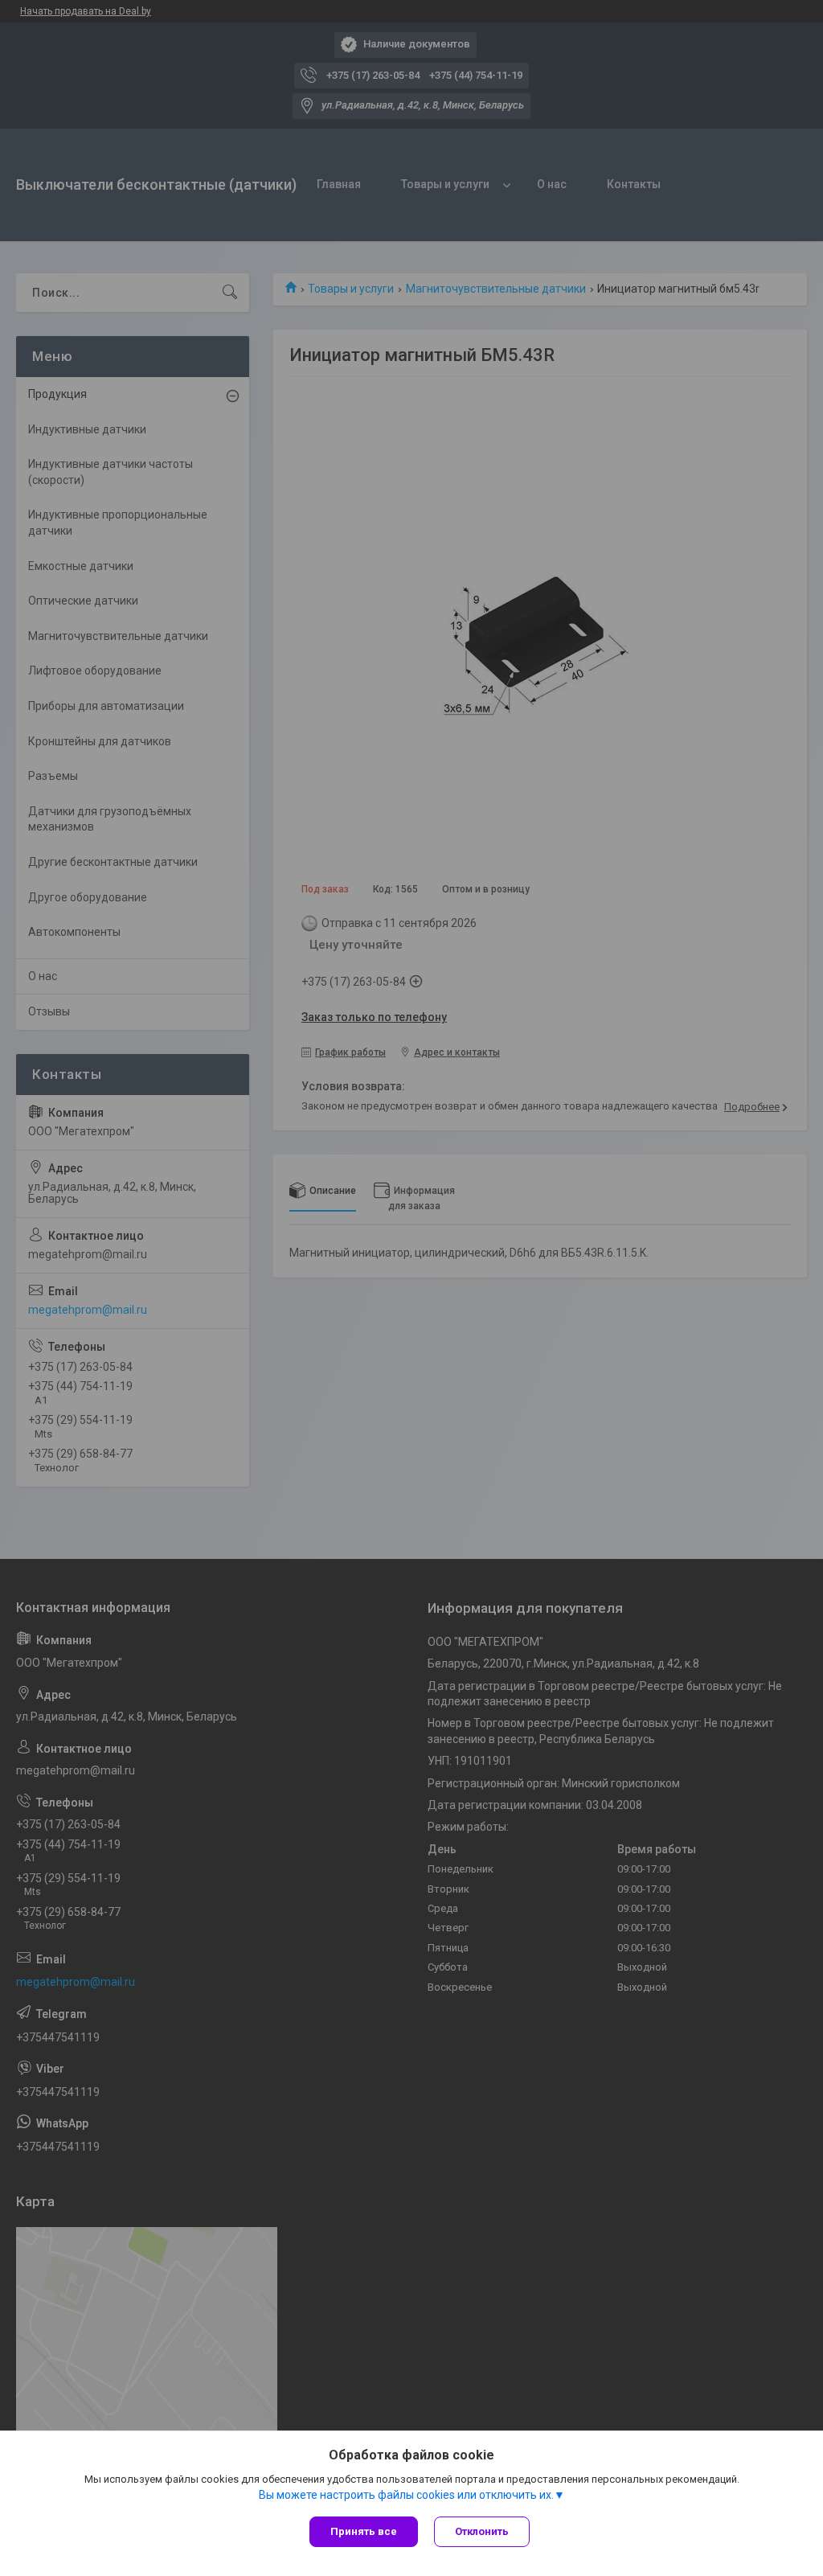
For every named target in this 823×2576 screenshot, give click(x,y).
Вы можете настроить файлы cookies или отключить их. (406, 2495)
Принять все (364, 2531)
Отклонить (482, 2531)
